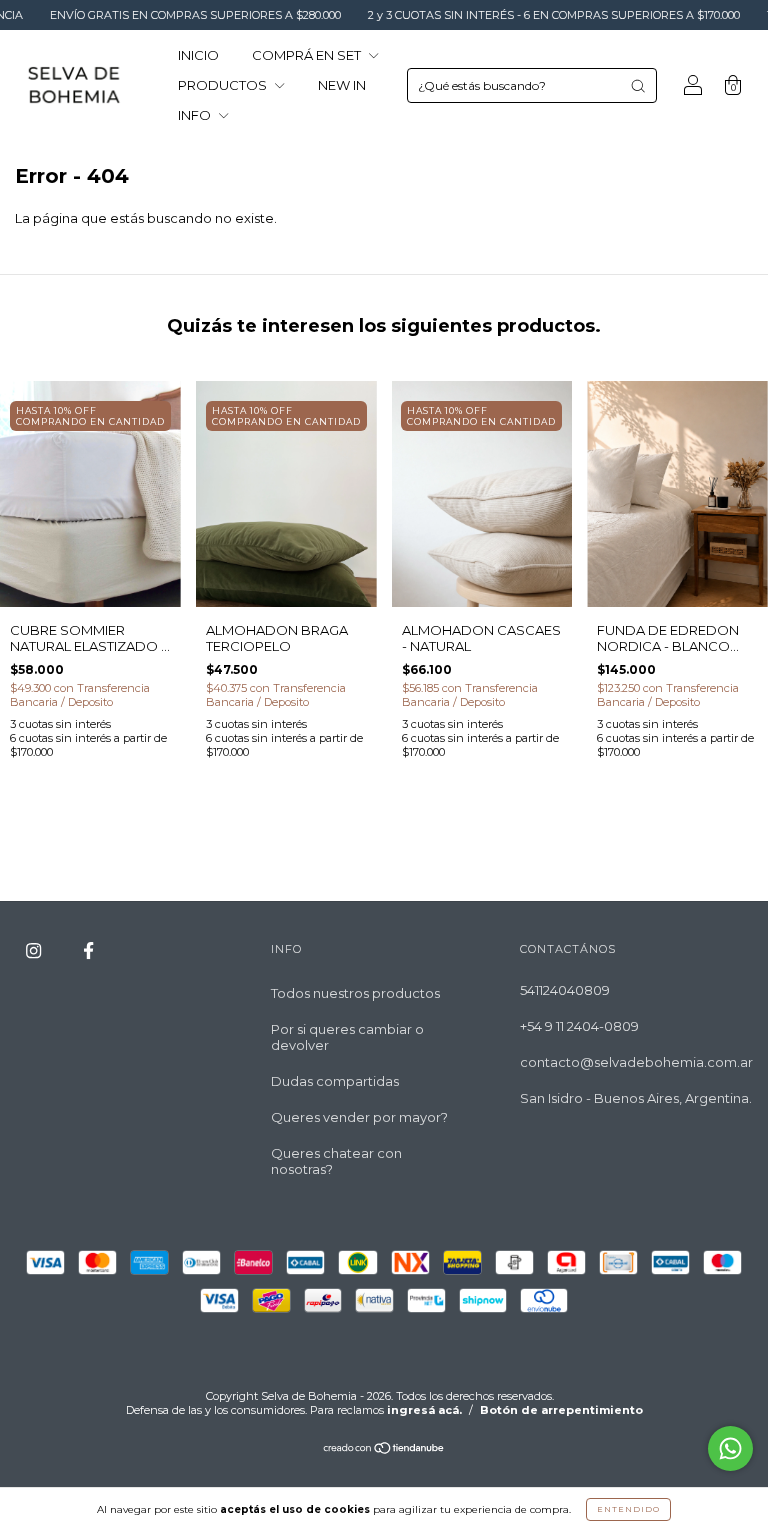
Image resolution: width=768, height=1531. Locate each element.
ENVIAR (384, 361)
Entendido (628, 1509)
